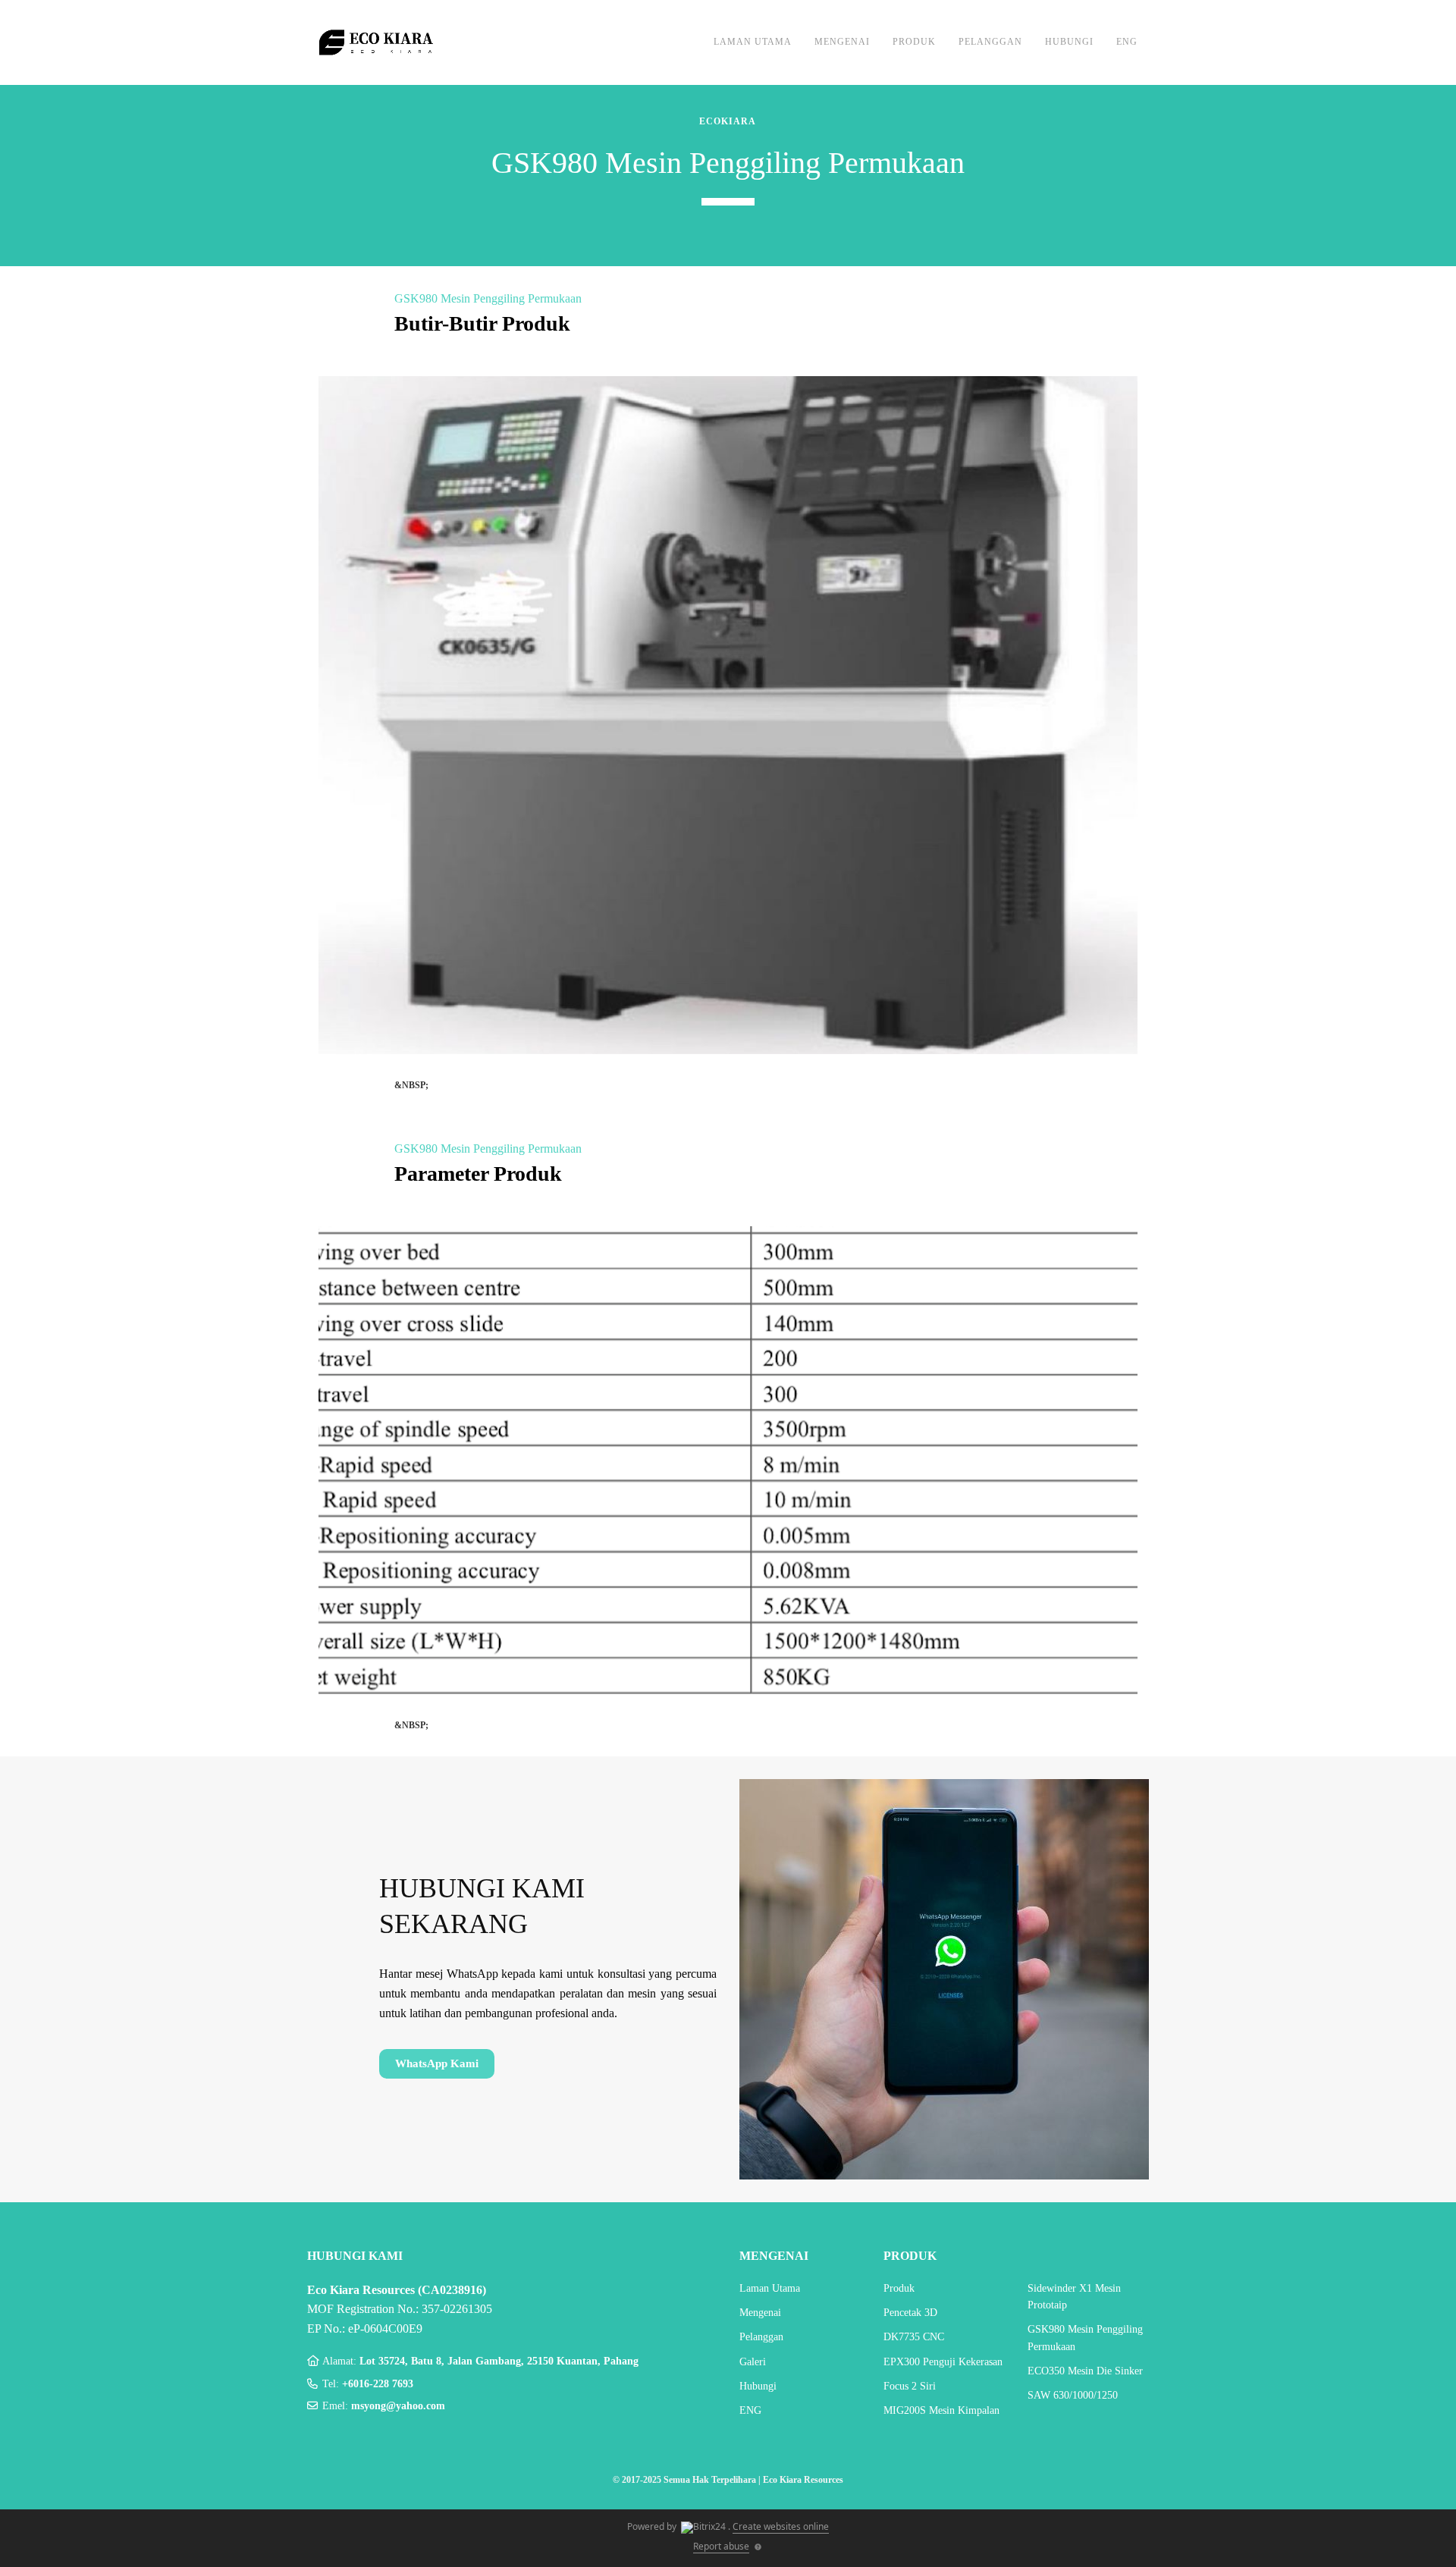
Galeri (753, 2362)
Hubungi (1069, 42)
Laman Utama (753, 42)
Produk (914, 42)
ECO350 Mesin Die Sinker (1085, 2371)
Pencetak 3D (910, 2313)
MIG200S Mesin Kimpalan (941, 2410)
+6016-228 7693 (378, 2384)
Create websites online (781, 2526)
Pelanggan (990, 42)
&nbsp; (411, 1085)
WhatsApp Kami (437, 2063)
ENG (1127, 42)
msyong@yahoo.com (398, 2406)
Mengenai (842, 42)
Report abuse (721, 2546)
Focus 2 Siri (910, 2386)
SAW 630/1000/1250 (1073, 2395)
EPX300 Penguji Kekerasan (943, 2362)
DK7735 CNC (914, 2337)
